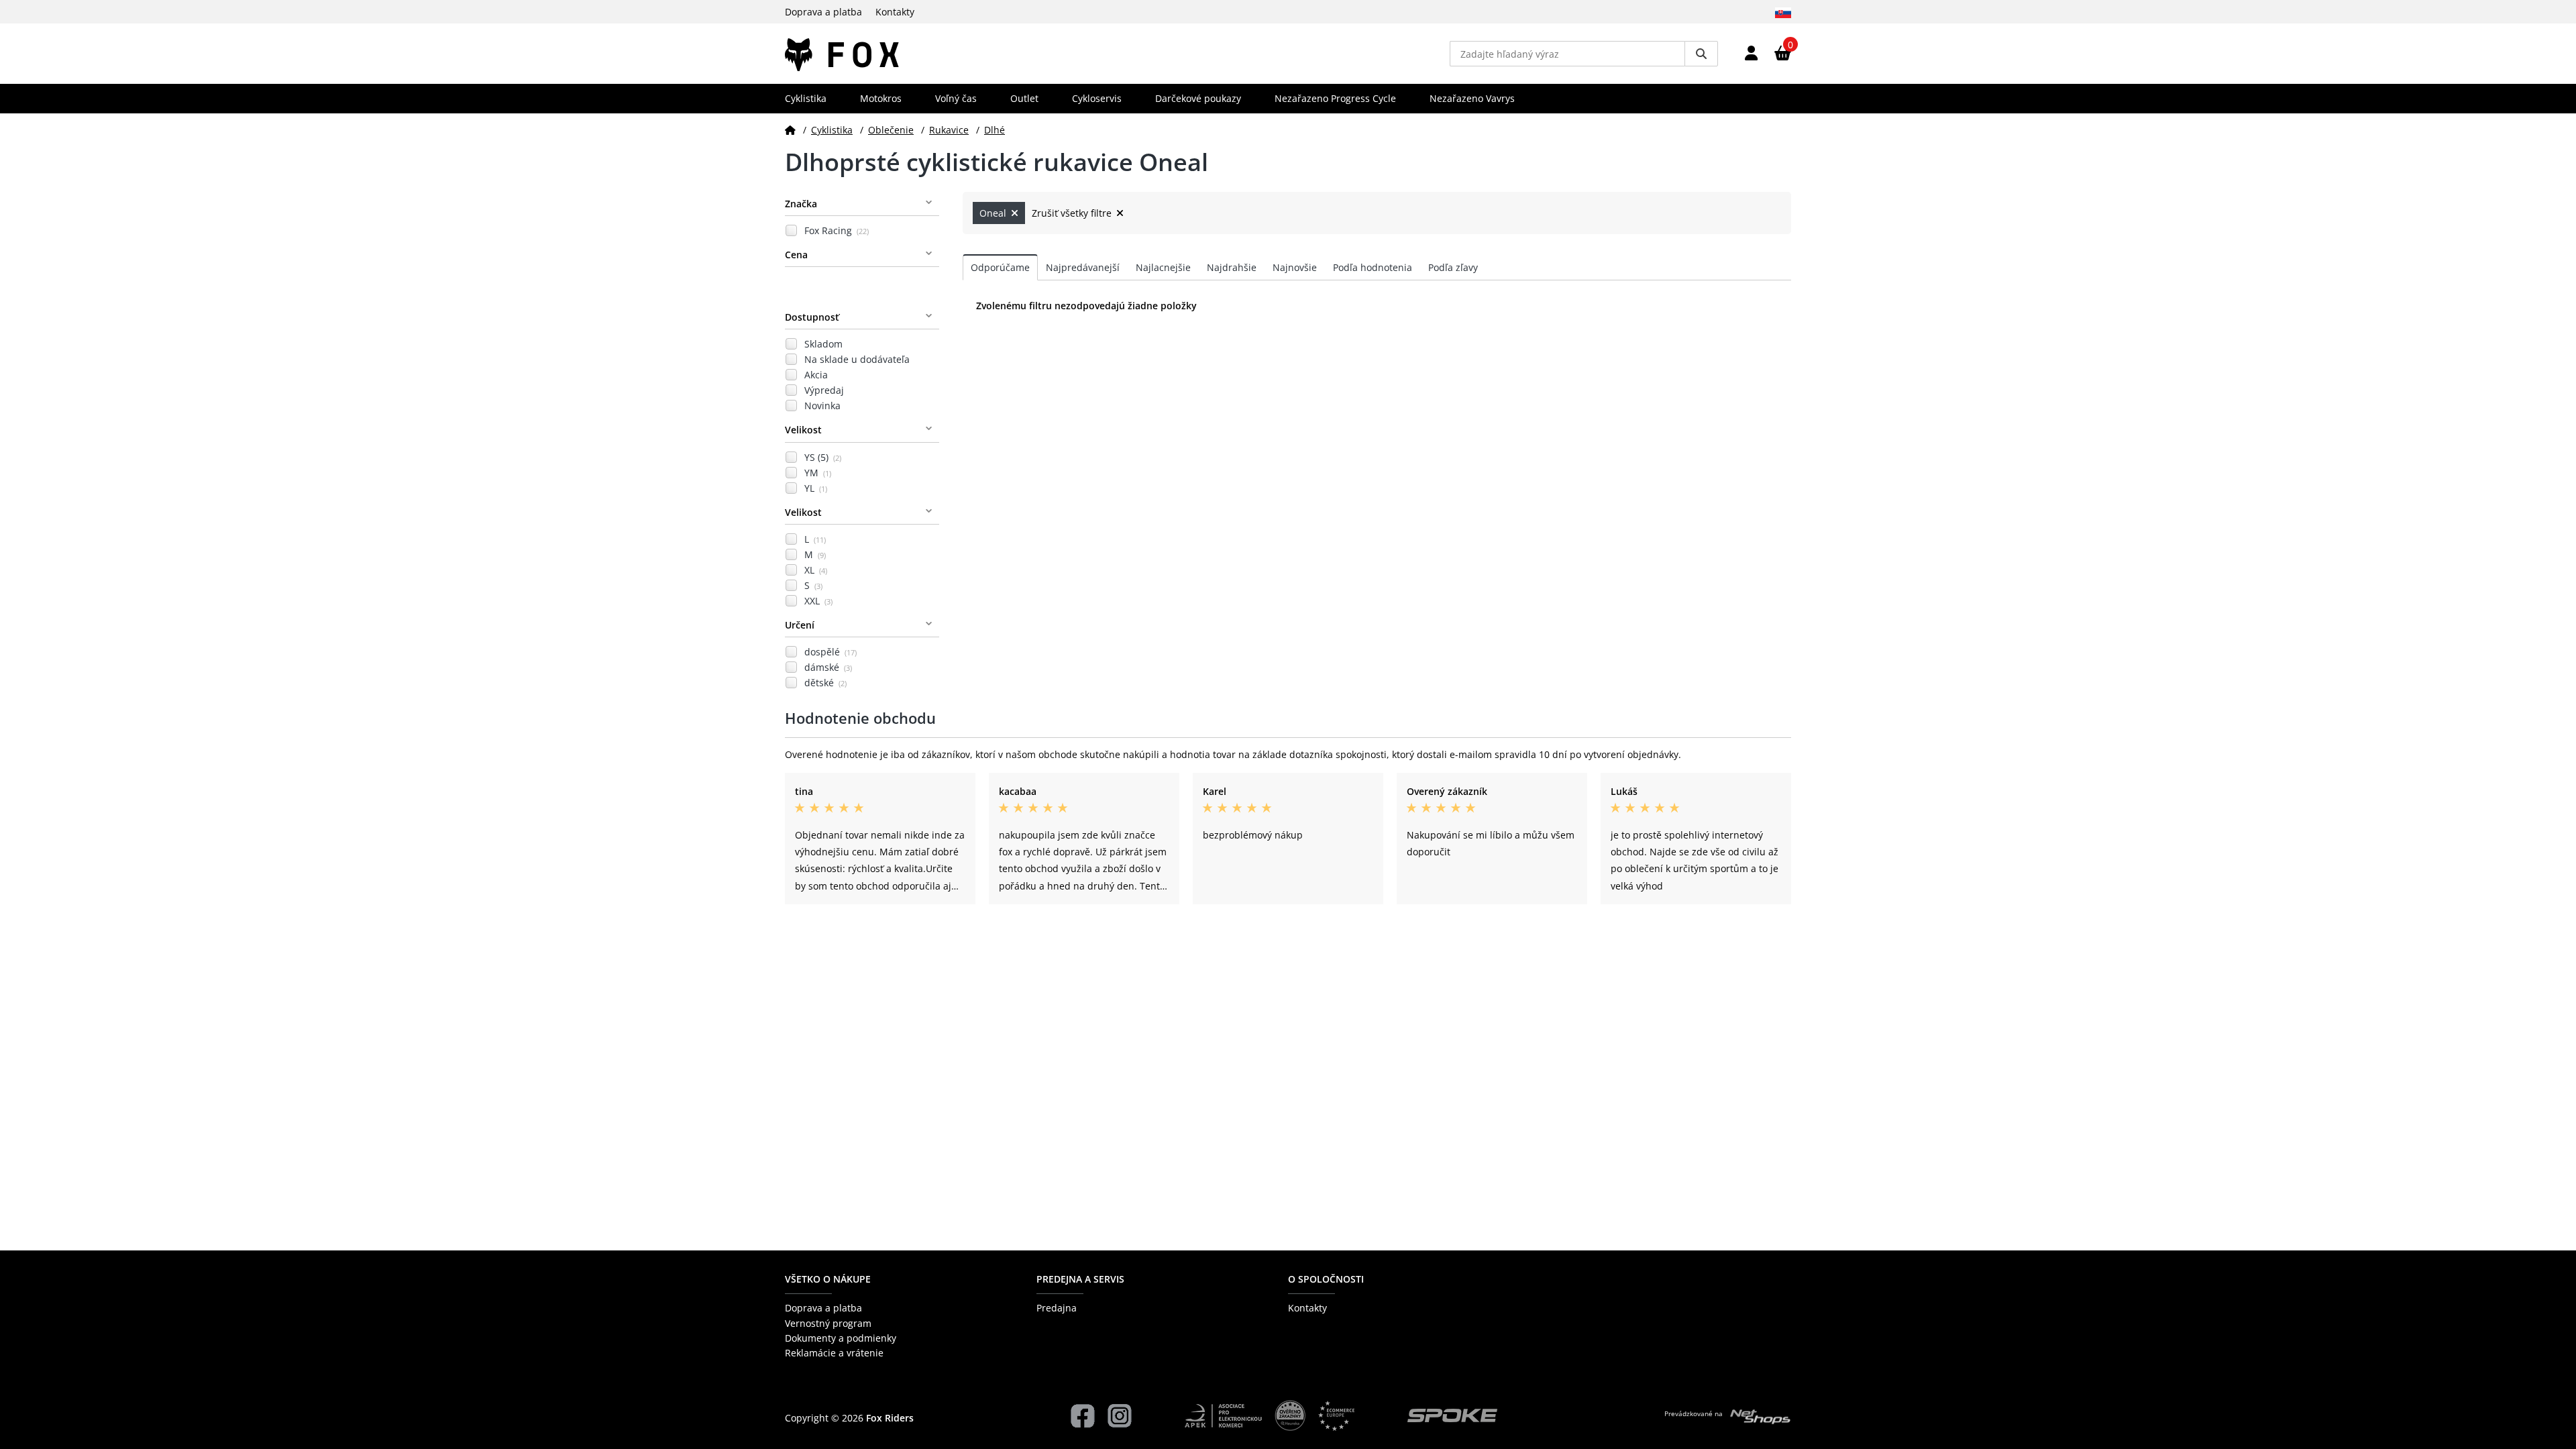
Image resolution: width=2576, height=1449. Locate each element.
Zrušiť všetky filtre (1073, 213)
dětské (825, 683)
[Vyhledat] (1701, 54)
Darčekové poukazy (1198, 98)
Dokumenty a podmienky (841, 1338)
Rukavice (949, 130)
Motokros (881, 98)
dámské (828, 667)
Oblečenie (891, 130)
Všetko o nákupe (828, 1279)
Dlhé (995, 130)
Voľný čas (956, 98)
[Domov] (790, 130)
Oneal (994, 213)
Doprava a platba (823, 12)
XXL (818, 601)
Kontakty (895, 12)
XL (816, 570)
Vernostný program (828, 1323)
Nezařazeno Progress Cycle (1335, 98)
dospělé (830, 652)
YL (816, 488)
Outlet (1024, 98)
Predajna (1057, 1308)
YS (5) (823, 457)
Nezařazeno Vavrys (1472, 98)
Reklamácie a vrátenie (834, 1353)
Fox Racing (837, 230)
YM (818, 473)
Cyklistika (806, 98)
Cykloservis (1097, 98)
